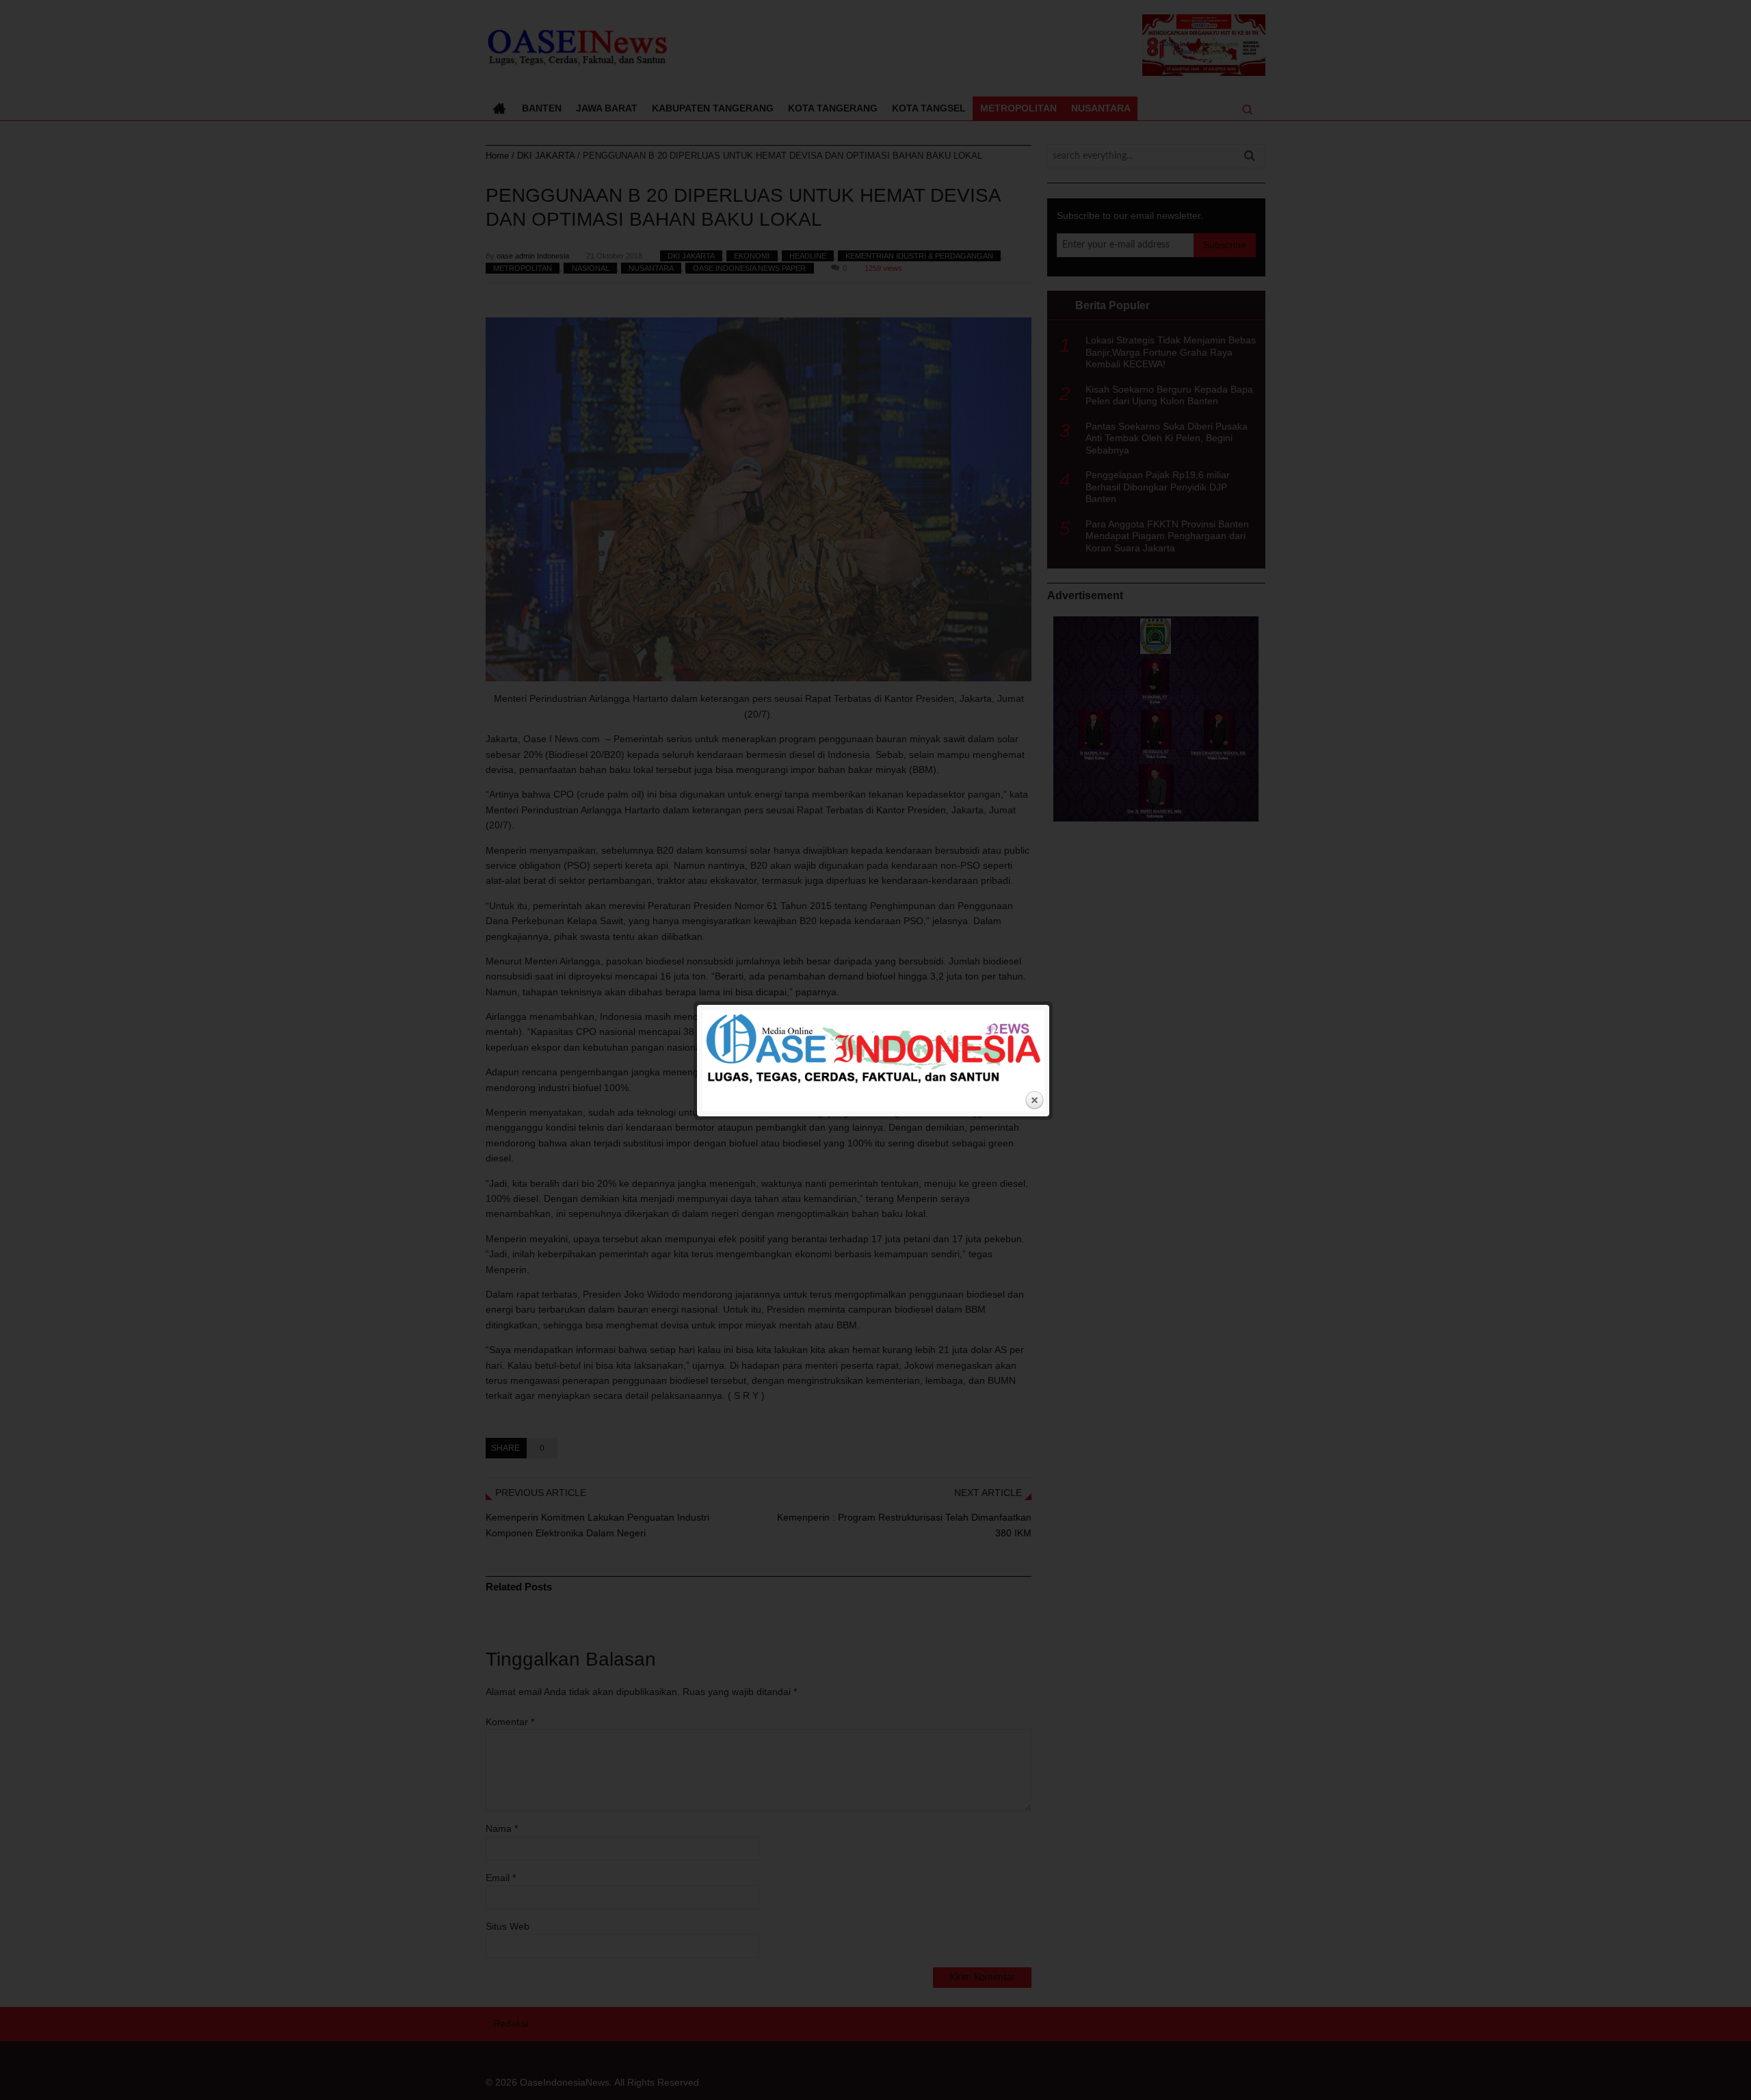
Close (1034, 1101)
